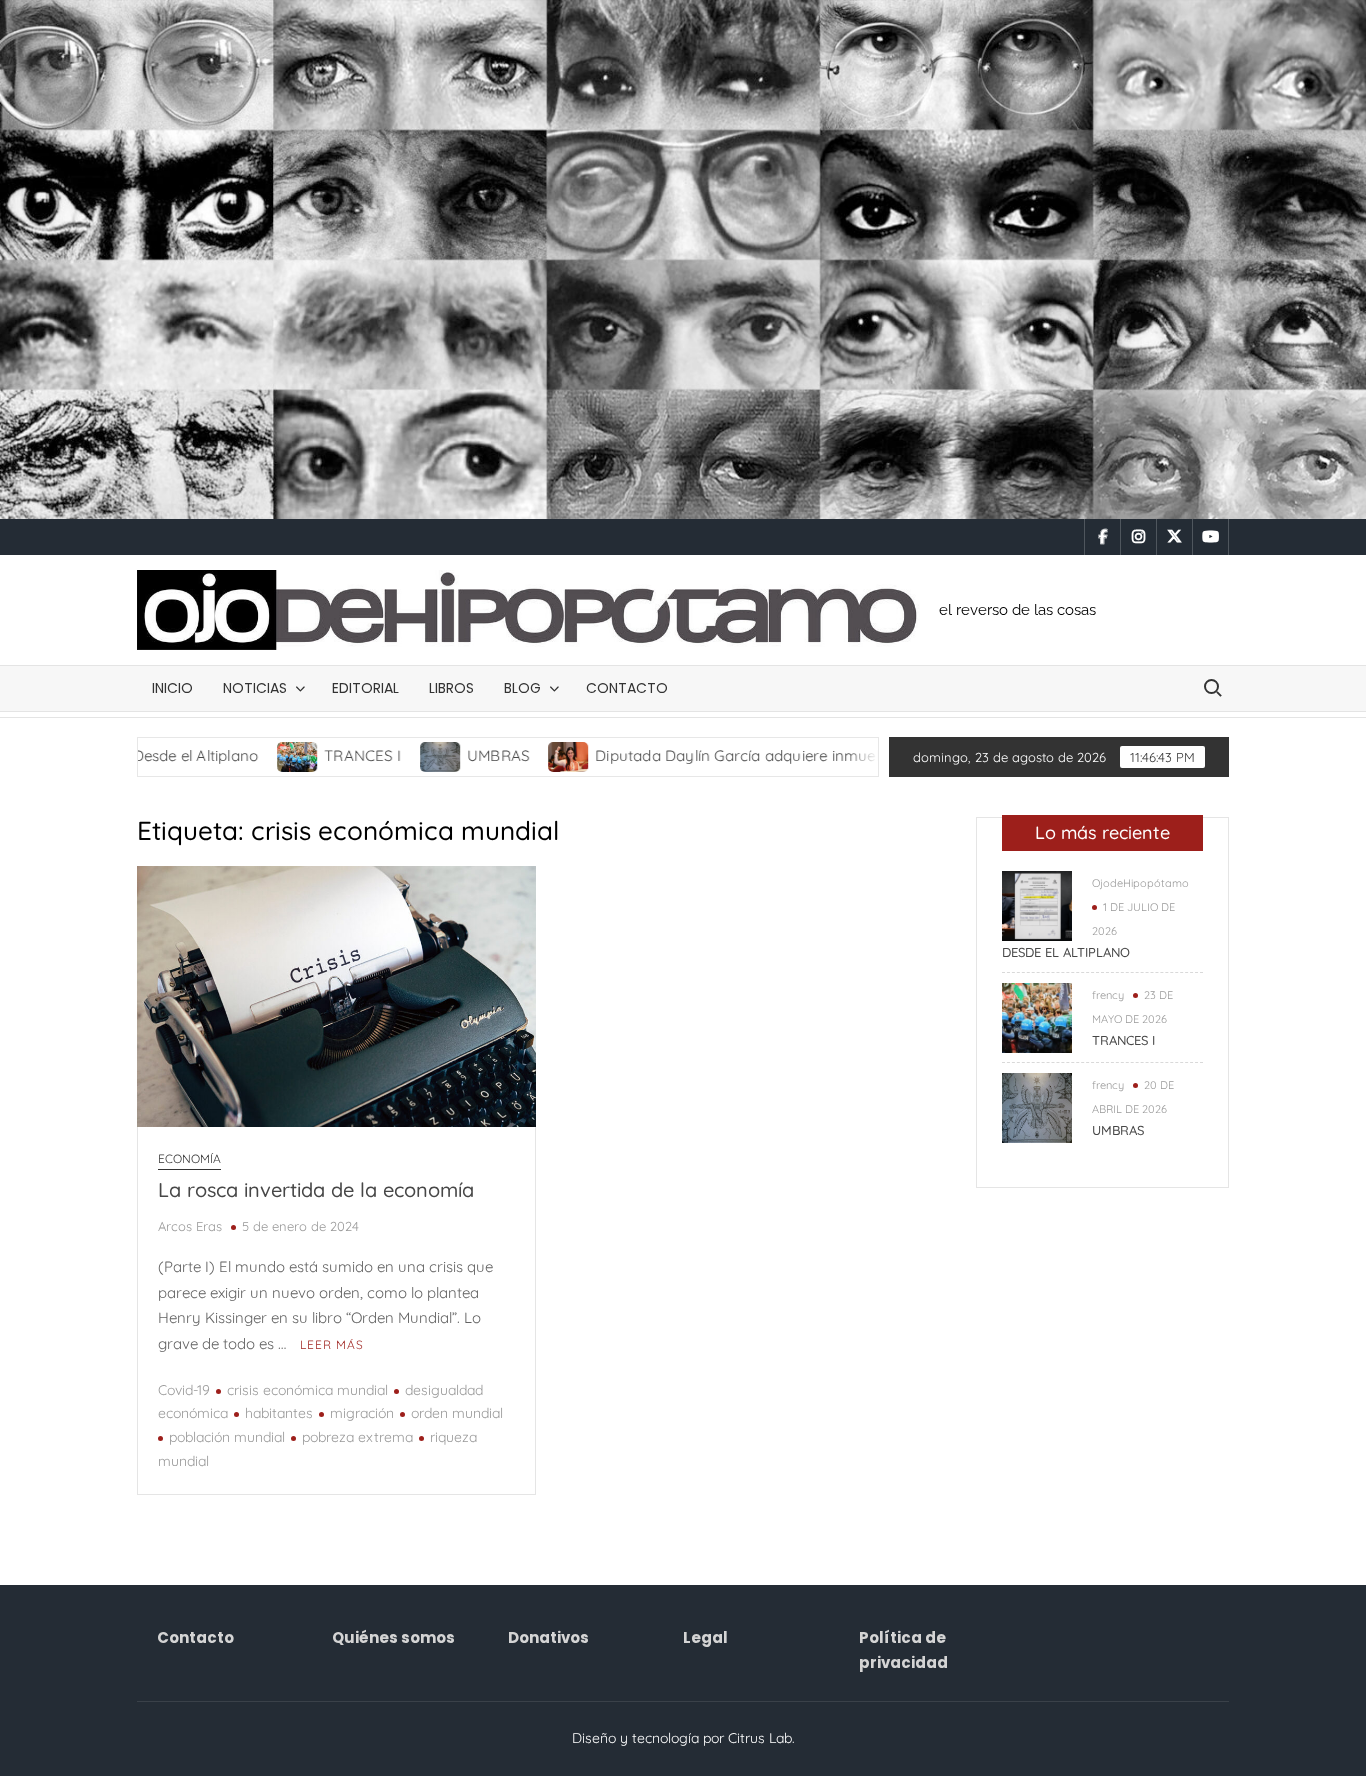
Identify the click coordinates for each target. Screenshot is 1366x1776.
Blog (522, 688)
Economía (189, 1158)
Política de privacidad (903, 1650)
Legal (705, 1637)
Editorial (365, 688)
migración (362, 1413)
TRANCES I (282, 755)
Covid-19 (184, 1390)
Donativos (548, 1637)
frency (1108, 995)
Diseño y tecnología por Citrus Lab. (683, 1738)
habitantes (279, 1413)
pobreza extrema (357, 1437)
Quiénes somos (393, 1637)
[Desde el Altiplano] (1037, 904)
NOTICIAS (255, 688)
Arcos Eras (190, 1226)
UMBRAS (418, 755)
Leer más (332, 1344)
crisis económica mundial (307, 1390)
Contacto (627, 688)
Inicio (172, 688)
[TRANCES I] (218, 755)
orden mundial (457, 1413)
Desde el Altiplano (1066, 952)
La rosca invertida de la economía (316, 1189)
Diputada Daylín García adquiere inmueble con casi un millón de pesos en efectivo (805, 755)
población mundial (227, 1437)
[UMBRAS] (361, 755)
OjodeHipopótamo (1140, 883)
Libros (451, 688)
